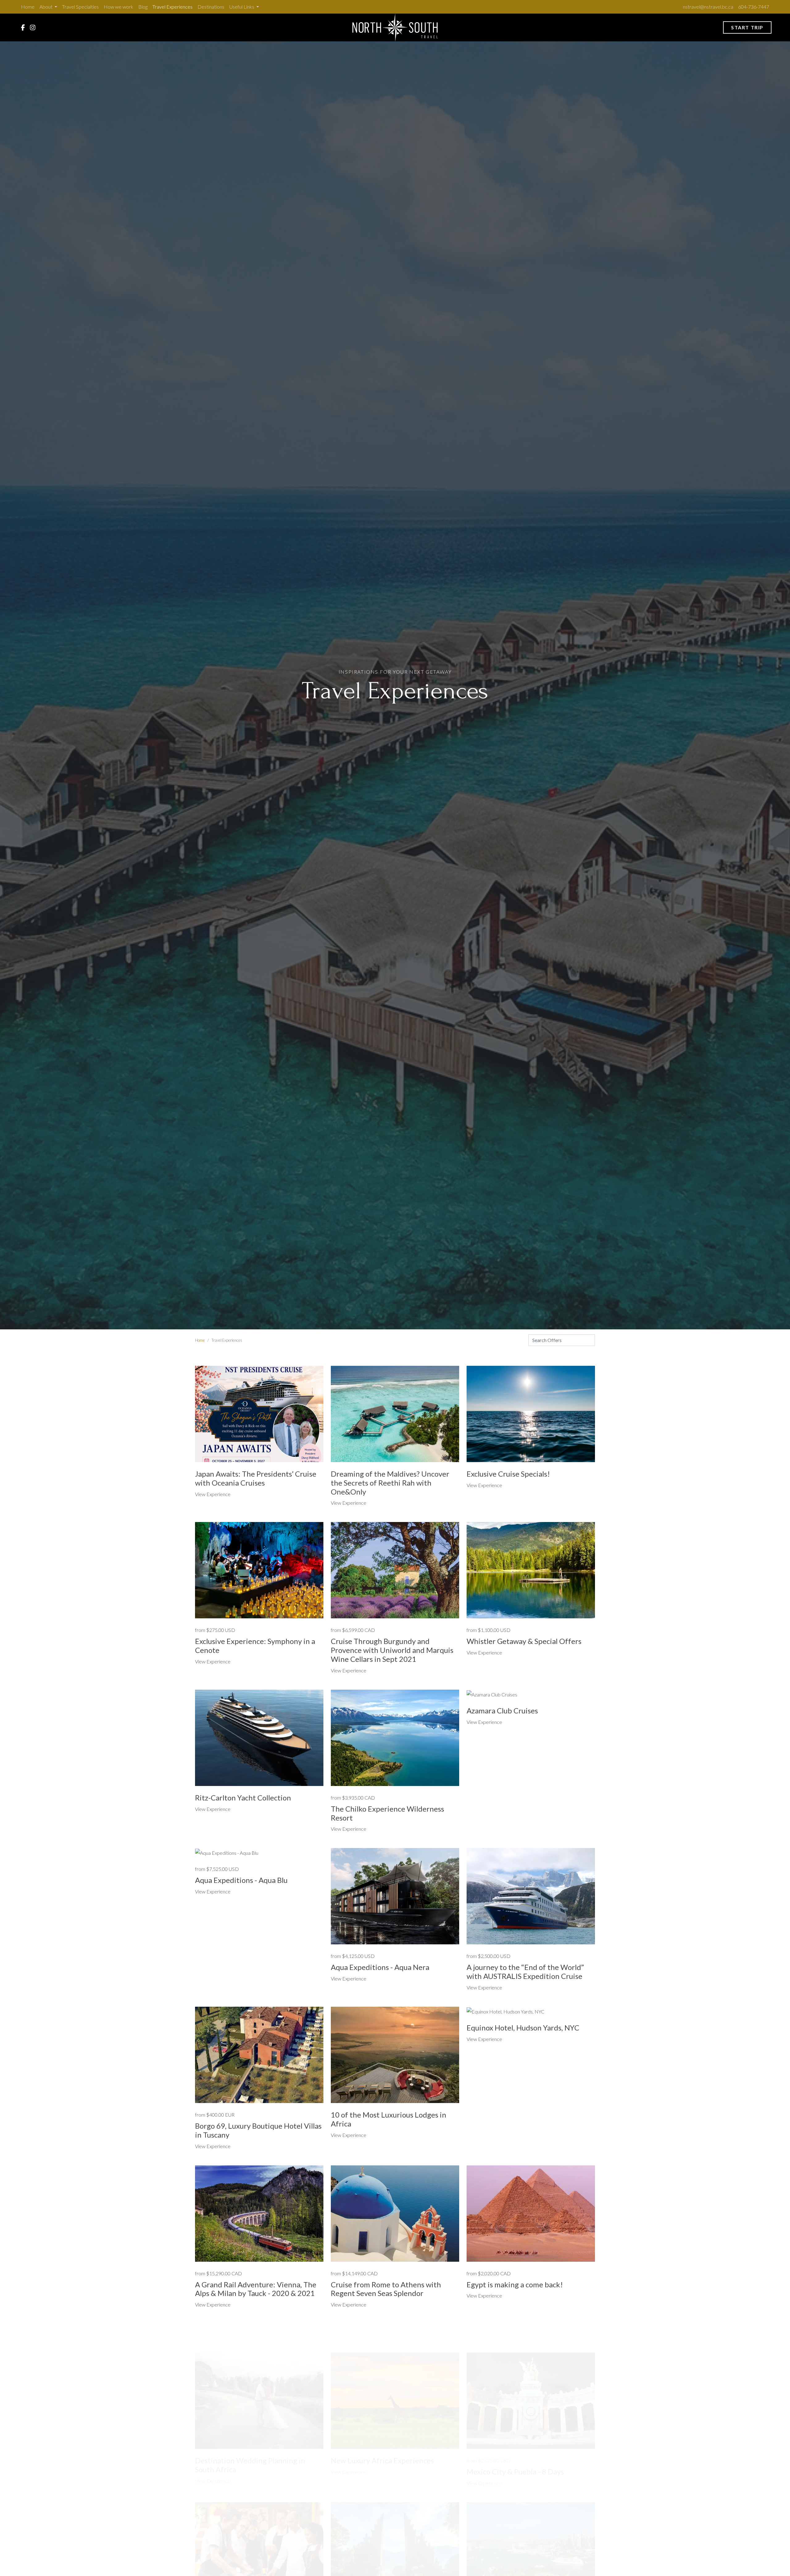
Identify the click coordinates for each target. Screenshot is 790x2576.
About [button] (46, 7)
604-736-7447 (754, 7)
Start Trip (747, 27)
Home (28, 7)
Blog (143, 7)
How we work (118, 7)
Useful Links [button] (242, 7)
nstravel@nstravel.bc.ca (708, 7)
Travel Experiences (173, 7)
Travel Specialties (80, 7)
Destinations (211, 7)
